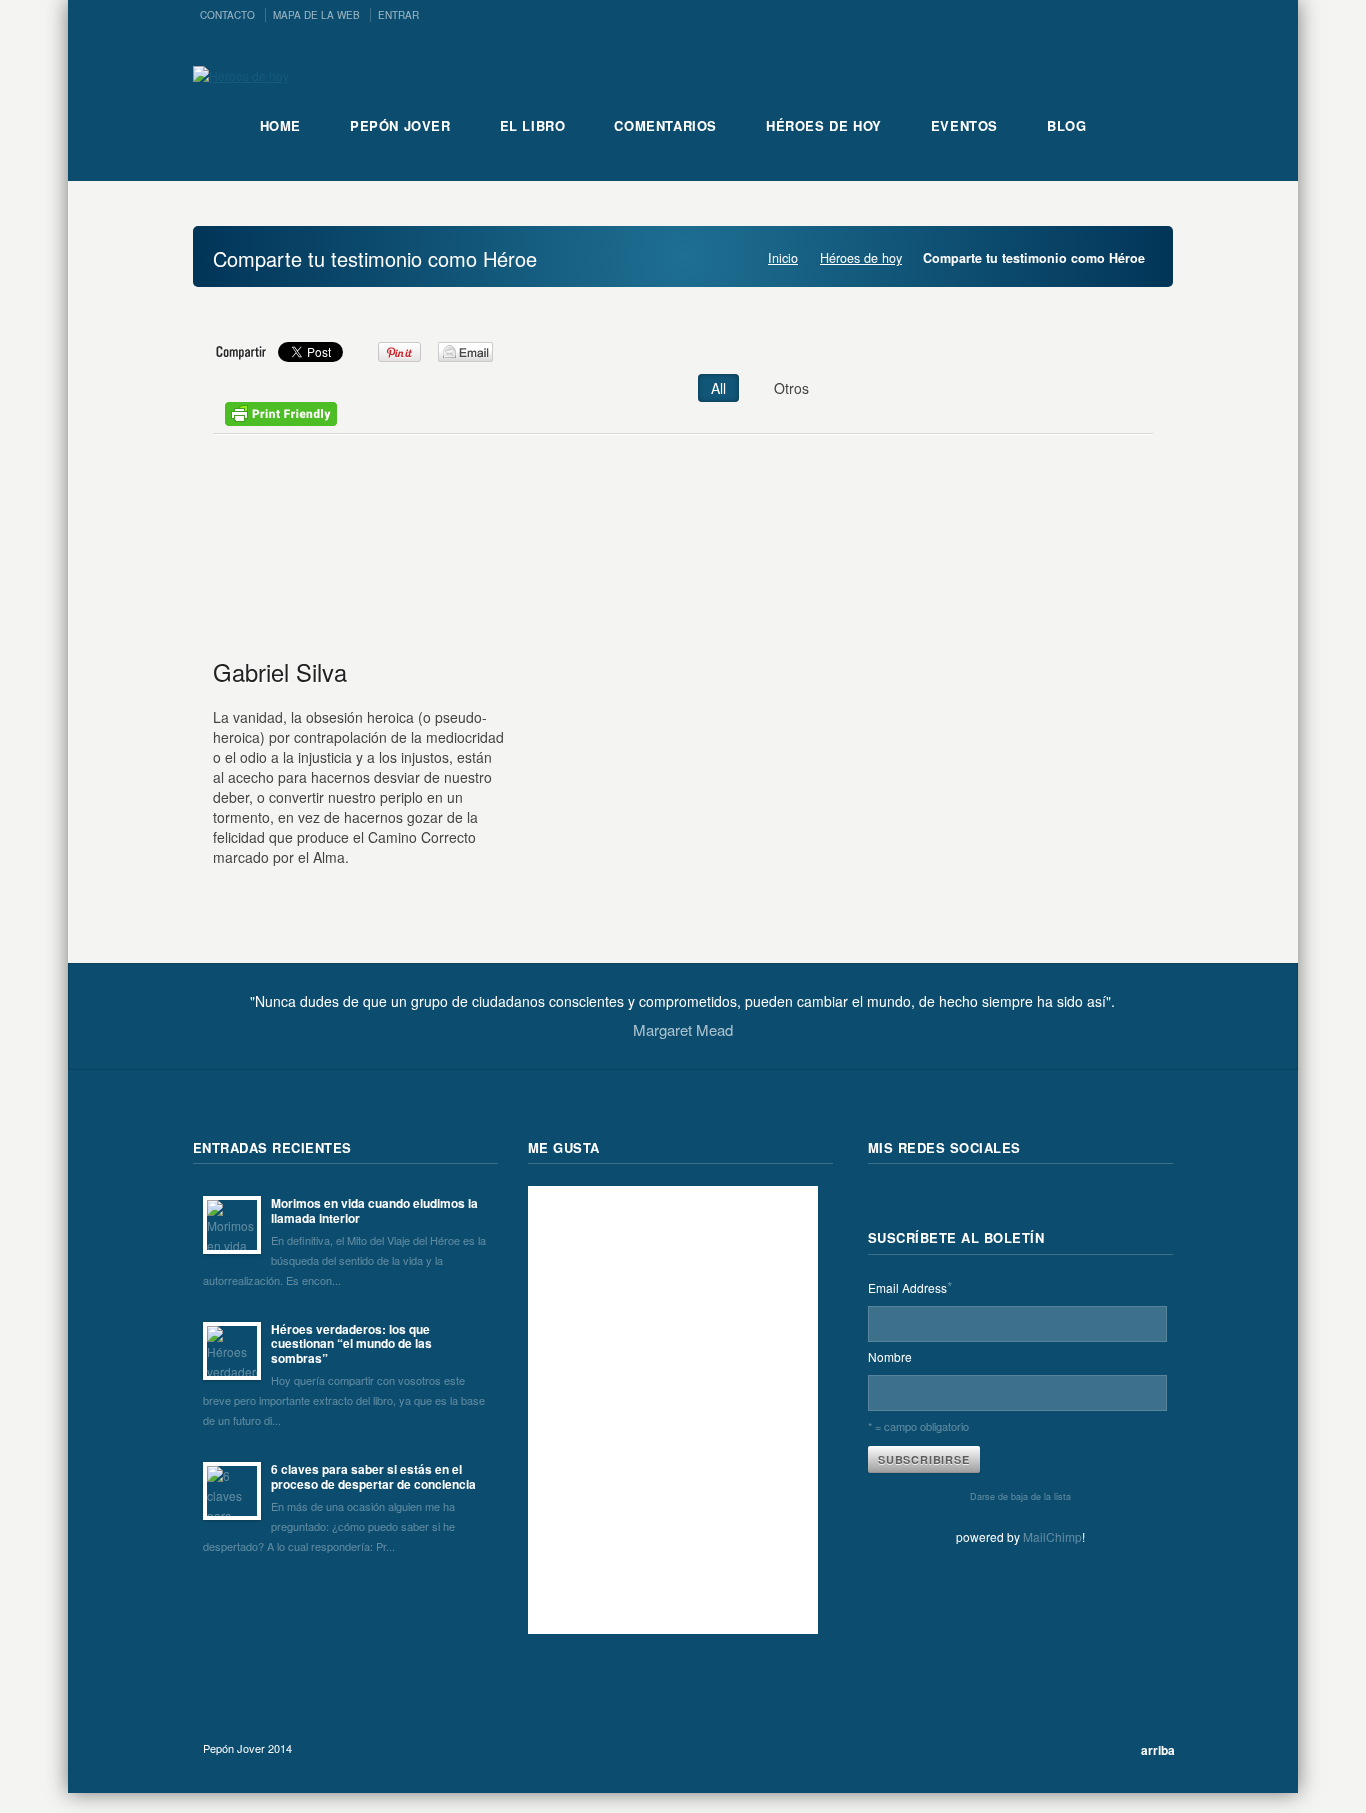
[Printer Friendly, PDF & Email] (281, 420)
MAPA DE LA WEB (316, 15)
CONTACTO (227, 15)
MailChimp (1052, 1536)
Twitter (928, 1202)
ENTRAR (398, 15)
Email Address (910, 1287)
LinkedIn (1104, 1202)
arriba (1158, 1750)
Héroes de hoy (861, 258)
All (718, 388)
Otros (791, 388)
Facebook (972, 1202)
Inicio (783, 258)
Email (1016, 1202)
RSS (884, 1202)
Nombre (890, 1356)
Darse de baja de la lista (1020, 1496)
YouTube (1060, 1202)
